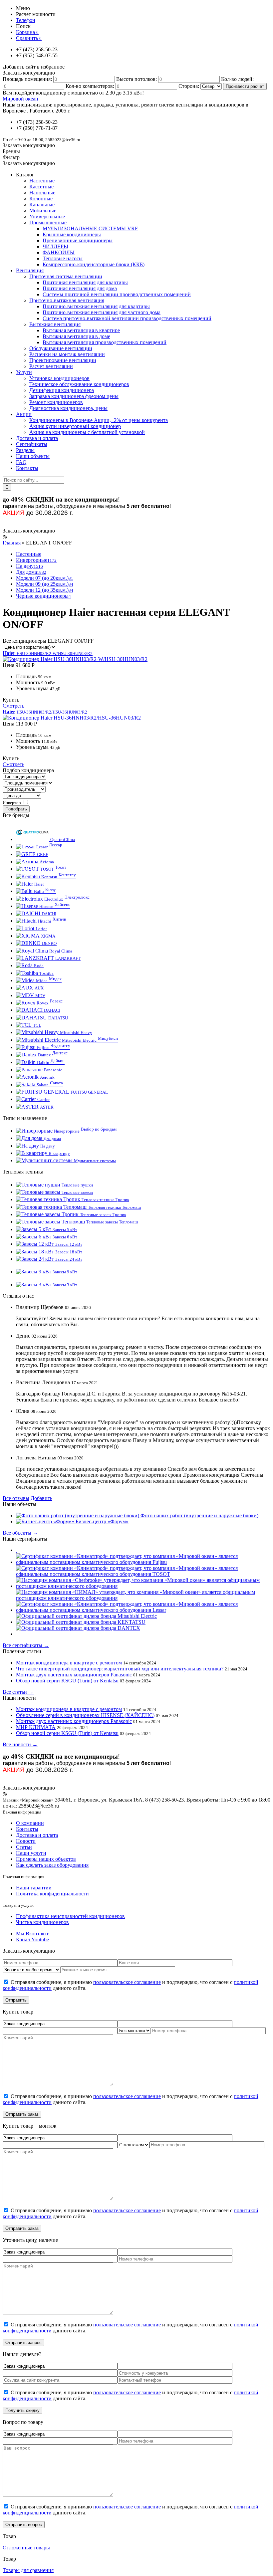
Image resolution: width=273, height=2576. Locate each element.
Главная (12, 543)
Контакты (27, 1829)
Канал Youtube (32, 1939)
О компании (30, 1823)
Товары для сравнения (28, 2570)
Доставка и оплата (37, 1835)
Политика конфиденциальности (52, 1894)
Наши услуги (31, 1853)
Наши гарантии (34, 1888)
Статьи (24, 1847)
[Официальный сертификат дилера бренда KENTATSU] (81, 1622)
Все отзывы (16, 1498)
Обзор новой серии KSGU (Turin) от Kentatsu (67, 1681)
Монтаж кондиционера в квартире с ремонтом (69, 1663)
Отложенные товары (26, 2548)
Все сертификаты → (26, 1645)
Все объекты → (20, 1533)
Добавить (41, 1498)
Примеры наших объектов (46, 1859)
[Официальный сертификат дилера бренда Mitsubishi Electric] (86, 1616)
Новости (26, 1841)
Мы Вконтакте (33, 1933)
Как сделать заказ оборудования (52, 1865)
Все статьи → (18, 1692)
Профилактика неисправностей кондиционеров (70, 1916)
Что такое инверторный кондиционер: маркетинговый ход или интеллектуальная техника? (120, 1669)
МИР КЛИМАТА (36, 1727)
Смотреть (13, 706)
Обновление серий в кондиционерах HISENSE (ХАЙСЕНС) (85, 1715)
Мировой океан (20, 99)
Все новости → (20, 1744)
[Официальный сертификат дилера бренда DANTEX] (78, 1628)
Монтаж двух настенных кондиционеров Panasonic (74, 1675)
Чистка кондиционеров (42, 1922)
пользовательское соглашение (127, 1982)
